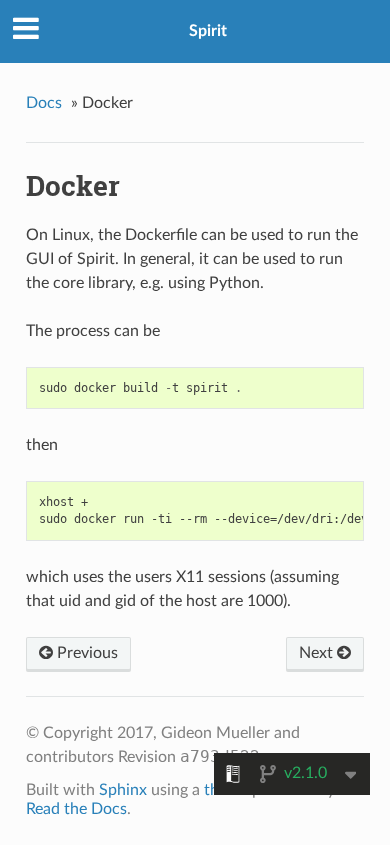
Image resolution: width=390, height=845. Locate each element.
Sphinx (123, 790)
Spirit (208, 31)
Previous (85, 653)
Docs (44, 103)
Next (318, 653)
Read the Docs (76, 809)
